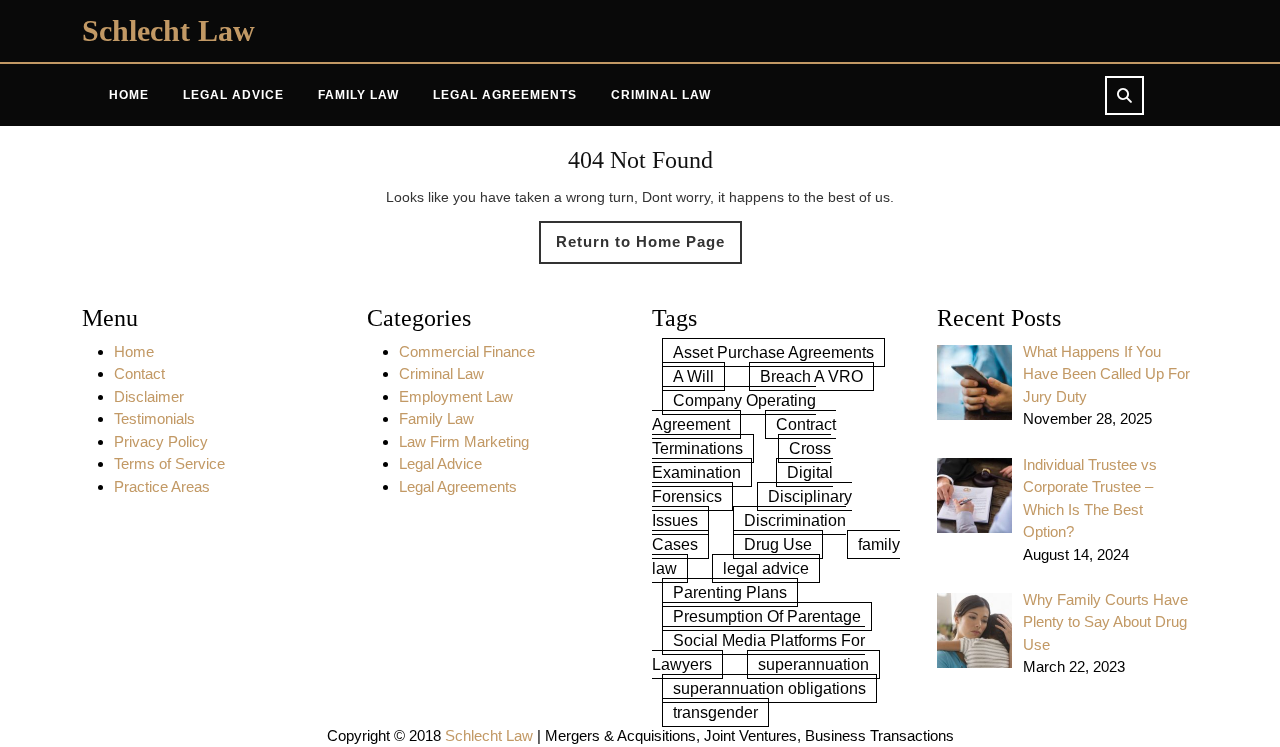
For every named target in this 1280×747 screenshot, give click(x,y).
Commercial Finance (467, 351)
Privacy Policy (161, 441)
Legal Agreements (505, 95)
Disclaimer (149, 396)
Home (129, 95)
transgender (715, 712)
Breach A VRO (811, 376)
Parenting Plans (730, 592)
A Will (693, 376)
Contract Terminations (744, 436)
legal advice (766, 568)
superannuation (813, 664)
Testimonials (154, 418)
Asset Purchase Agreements (773, 352)
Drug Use (778, 544)
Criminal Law (661, 95)
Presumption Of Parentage (767, 616)
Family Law (358, 95)
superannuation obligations (769, 688)
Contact (139, 373)
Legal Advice (233, 95)
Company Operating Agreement (734, 412)
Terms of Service (169, 463)
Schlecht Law (168, 30)
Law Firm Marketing (464, 441)
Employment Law (456, 396)
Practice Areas (162, 486)
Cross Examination (741, 460)
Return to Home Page (649, 248)
